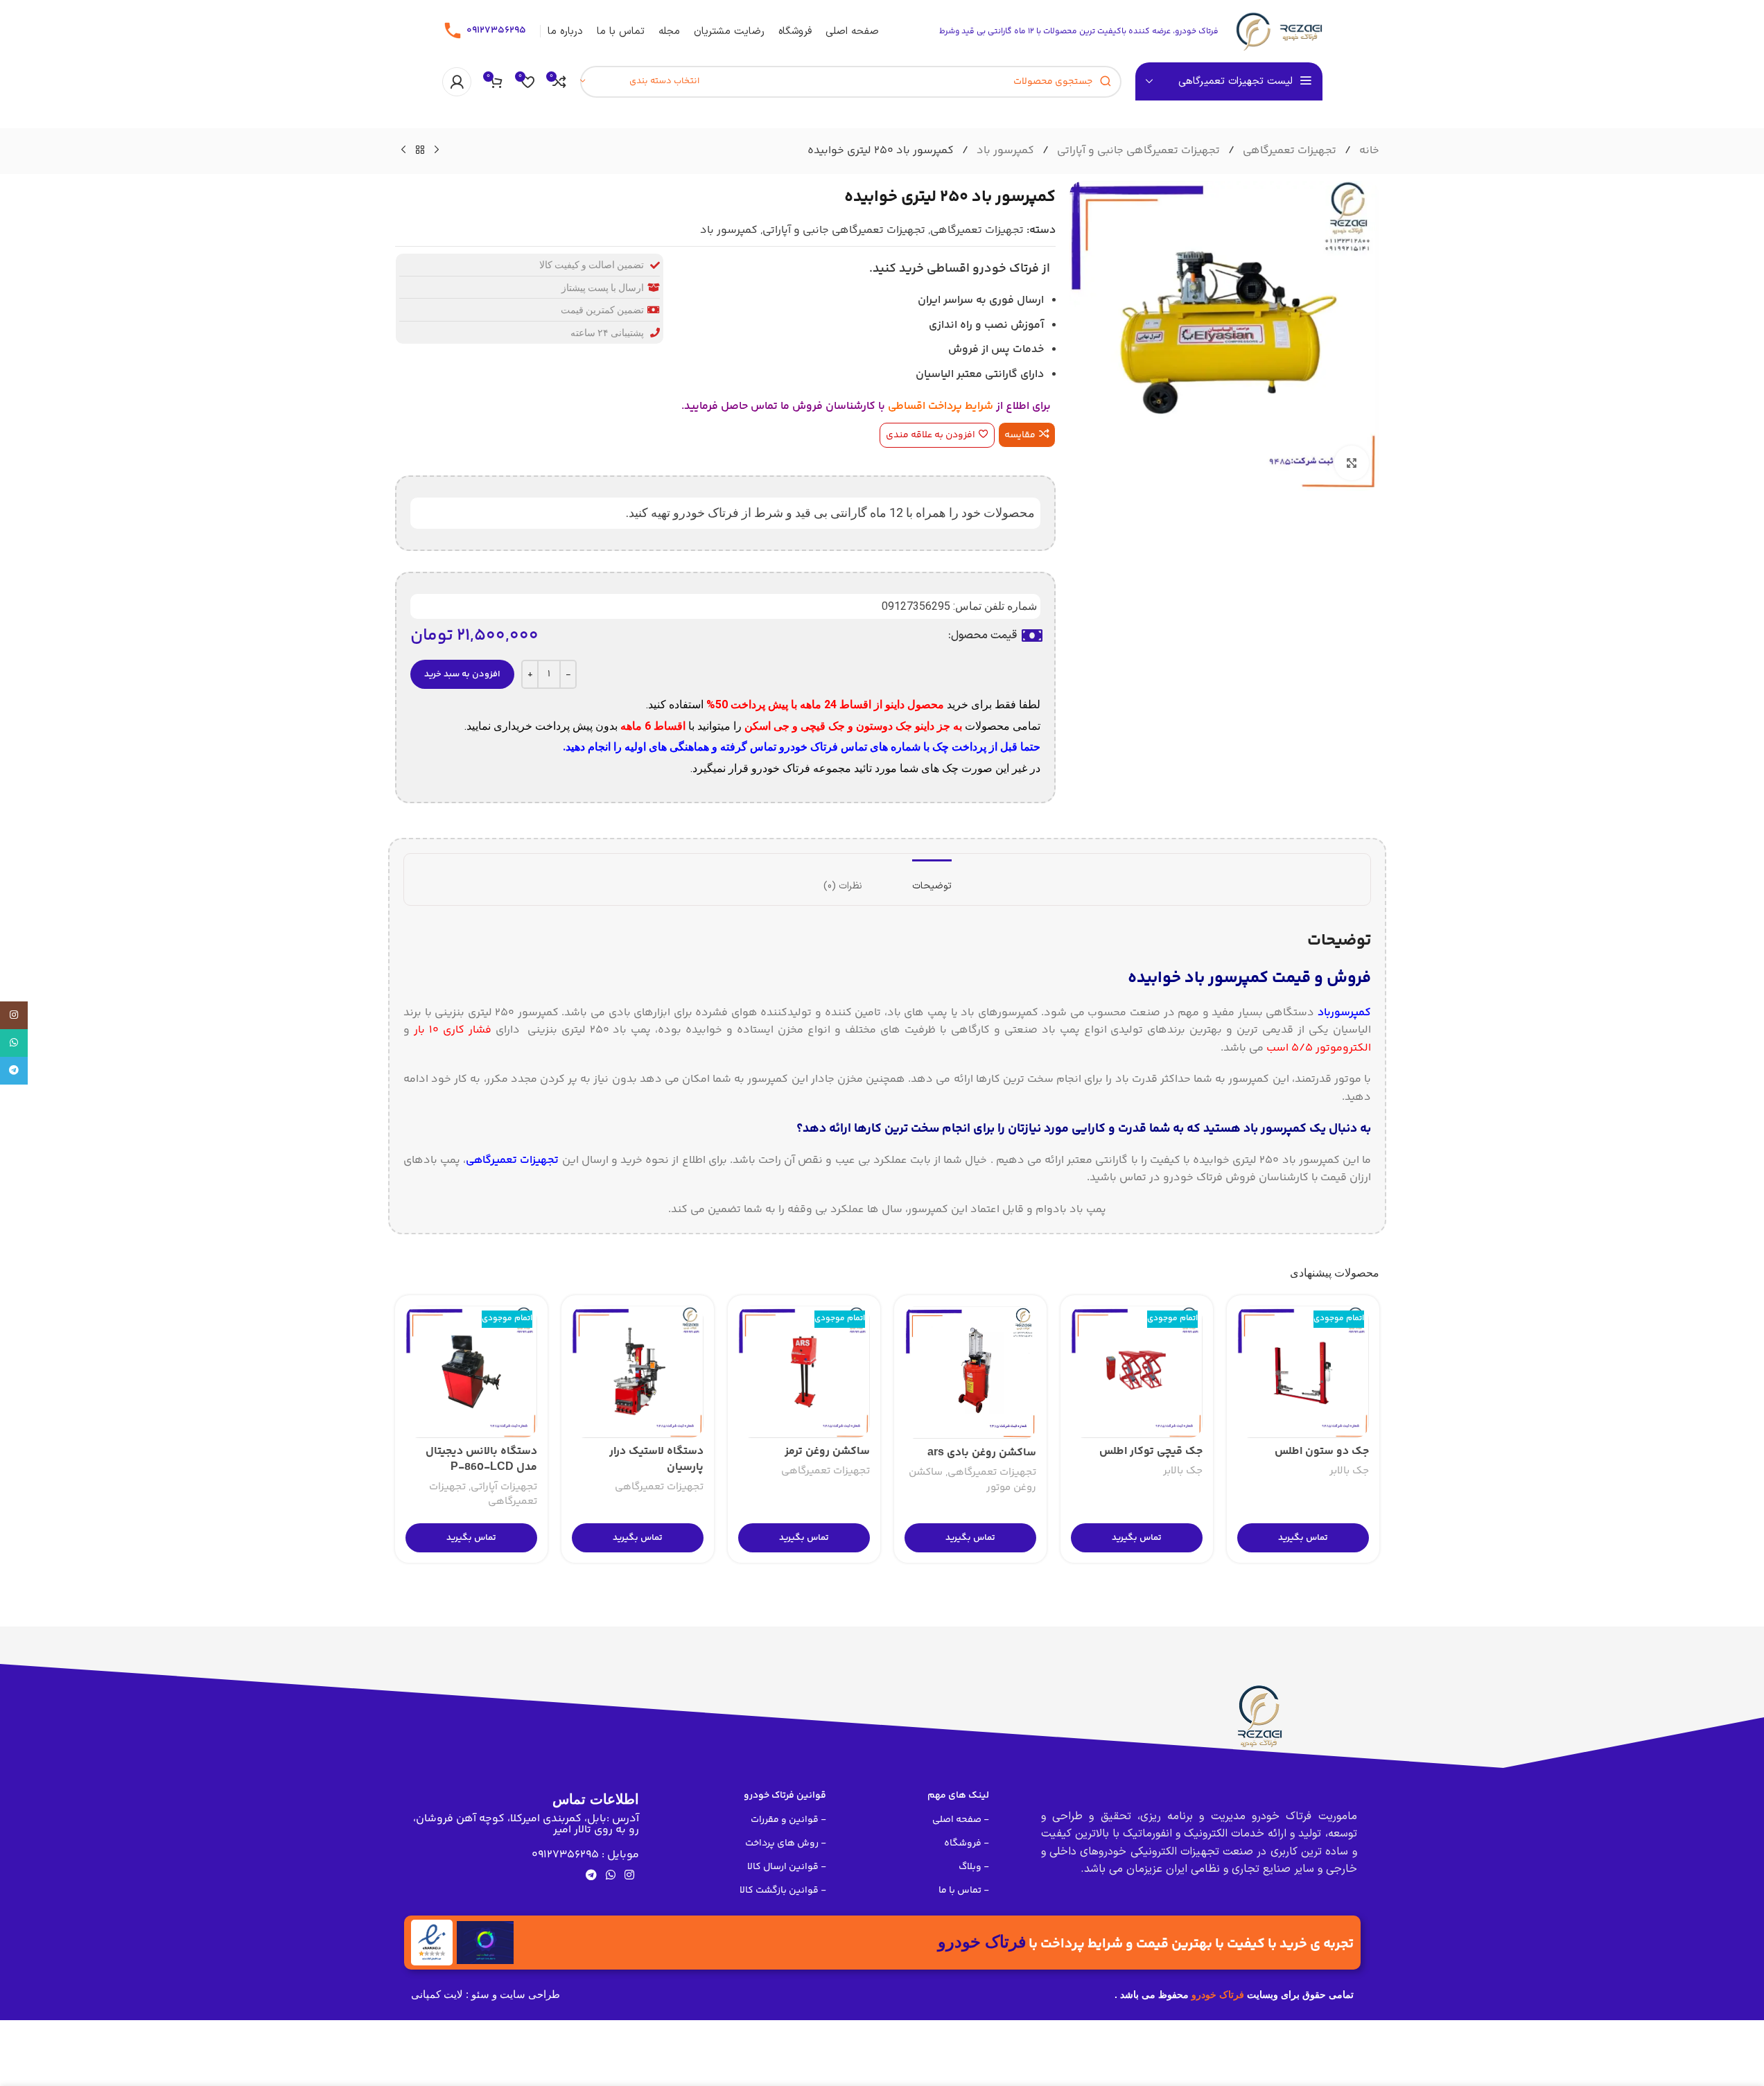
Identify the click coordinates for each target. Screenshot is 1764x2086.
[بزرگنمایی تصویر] (1352, 463)
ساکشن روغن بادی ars (982, 1453)
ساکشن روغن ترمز (827, 1452)
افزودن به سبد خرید (462, 674)
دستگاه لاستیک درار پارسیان (656, 1459)
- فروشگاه (967, 1843)
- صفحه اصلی (961, 1820)
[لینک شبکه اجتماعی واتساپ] (610, 1876)
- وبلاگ (974, 1867)
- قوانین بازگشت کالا (783, 1891)
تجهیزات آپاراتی (504, 1487)
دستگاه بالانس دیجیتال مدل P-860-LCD (481, 1459)
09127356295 (496, 30)
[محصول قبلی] (437, 150)
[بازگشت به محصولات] (420, 150)
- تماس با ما (964, 1891)
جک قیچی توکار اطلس (1151, 1452)
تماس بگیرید (1303, 1538)
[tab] (932, 880)
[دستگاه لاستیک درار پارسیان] (638, 1372)
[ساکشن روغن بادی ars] (970, 1373)
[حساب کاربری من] (457, 82)
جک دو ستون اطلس (1322, 1452)
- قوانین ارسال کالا (787, 1867)
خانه (1368, 151)
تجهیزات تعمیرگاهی (1288, 151)
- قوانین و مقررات (788, 1820)
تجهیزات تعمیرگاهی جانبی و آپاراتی (1137, 151)
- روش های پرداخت (786, 1843)
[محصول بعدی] (403, 150)
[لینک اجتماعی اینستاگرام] (630, 1876)
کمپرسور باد (1004, 151)
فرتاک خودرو (1218, 1995)
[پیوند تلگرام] (591, 1876)
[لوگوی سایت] (1277, 32)
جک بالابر (1349, 1471)
